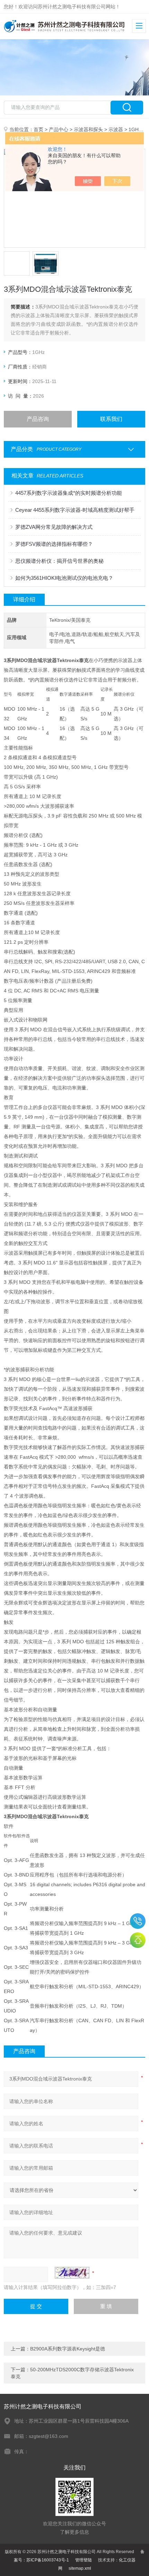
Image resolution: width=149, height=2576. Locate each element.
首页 (38, 129)
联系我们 (111, 419)
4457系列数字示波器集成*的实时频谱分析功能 (69, 493)
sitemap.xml (80, 2568)
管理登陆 (84, 2560)
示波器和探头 (88, 129)
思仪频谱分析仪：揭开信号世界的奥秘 (59, 561)
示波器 (116, 129)
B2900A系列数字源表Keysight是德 (68, 2349)
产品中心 (59, 129)
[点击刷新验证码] (72, 2273)
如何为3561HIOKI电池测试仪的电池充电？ (64, 578)
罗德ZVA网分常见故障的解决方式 (54, 527)
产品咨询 (38, 419)
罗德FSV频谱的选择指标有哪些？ (54, 544)
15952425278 (138, 1921)
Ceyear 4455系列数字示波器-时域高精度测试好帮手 (75, 510)
